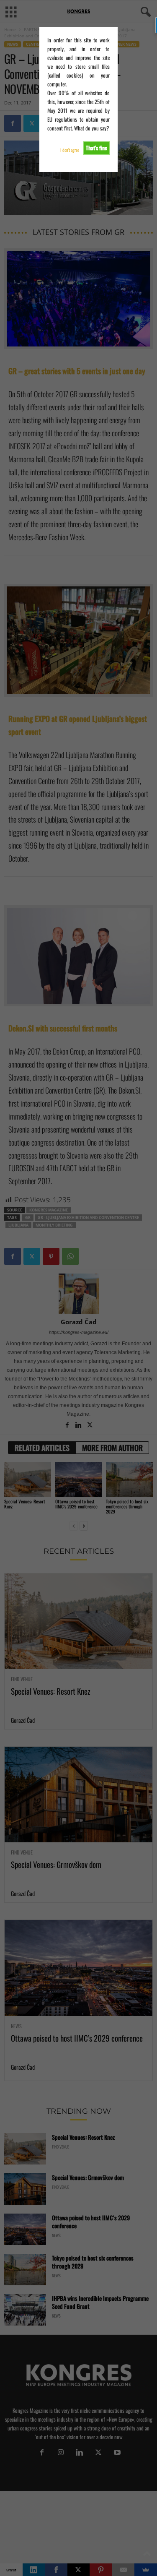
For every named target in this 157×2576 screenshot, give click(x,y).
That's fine (97, 148)
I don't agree (70, 150)
